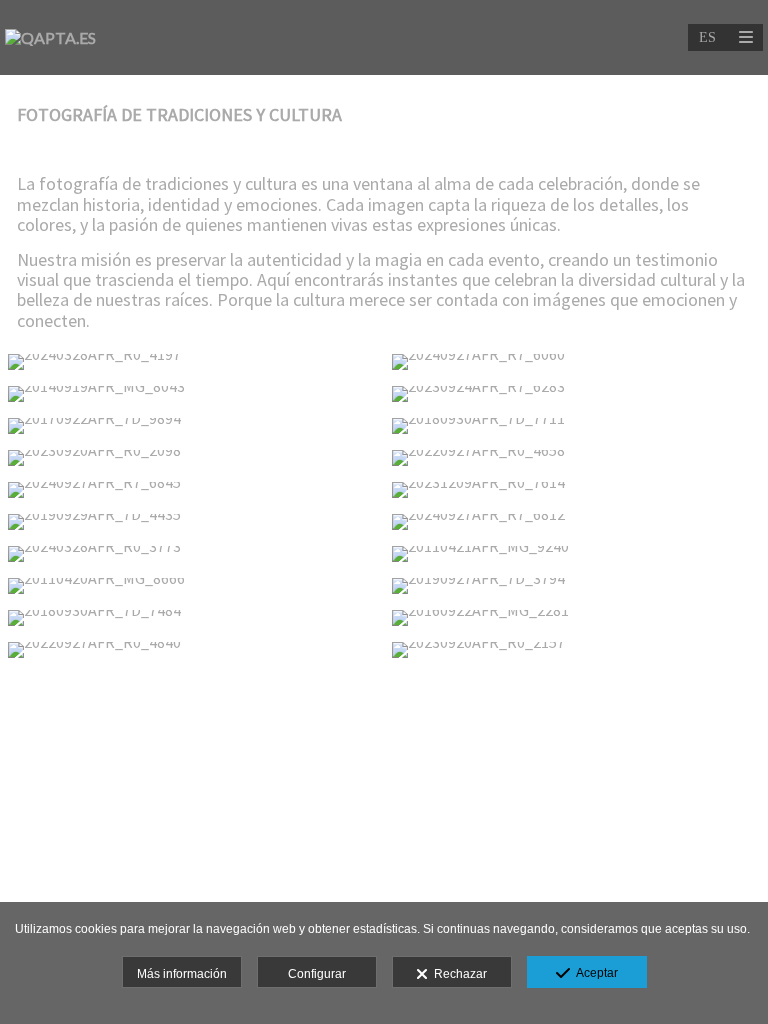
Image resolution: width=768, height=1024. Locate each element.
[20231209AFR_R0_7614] (576, 490)
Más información (182, 974)
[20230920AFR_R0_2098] (192, 458)
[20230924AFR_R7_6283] (576, 394)
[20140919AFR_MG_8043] (192, 394)
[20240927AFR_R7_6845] (192, 490)
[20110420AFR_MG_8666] (192, 586)
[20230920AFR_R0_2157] (576, 650)
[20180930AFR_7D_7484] (192, 618)
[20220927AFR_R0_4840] (192, 650)
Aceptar (594, 973)
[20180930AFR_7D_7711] (576, 426)
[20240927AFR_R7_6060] (576, 362)
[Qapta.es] (50, 37)
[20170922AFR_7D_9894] (192, 426)
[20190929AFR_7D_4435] (192, 522)
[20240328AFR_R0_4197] (192, 362)
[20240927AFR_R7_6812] (576, 522)
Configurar (317, 974)
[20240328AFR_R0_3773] (192, 554)
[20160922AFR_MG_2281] (576, 618)
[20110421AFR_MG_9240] (576, 554)
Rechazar (457, 974)
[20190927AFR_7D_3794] (576, 586)
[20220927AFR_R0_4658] (576, 458)
